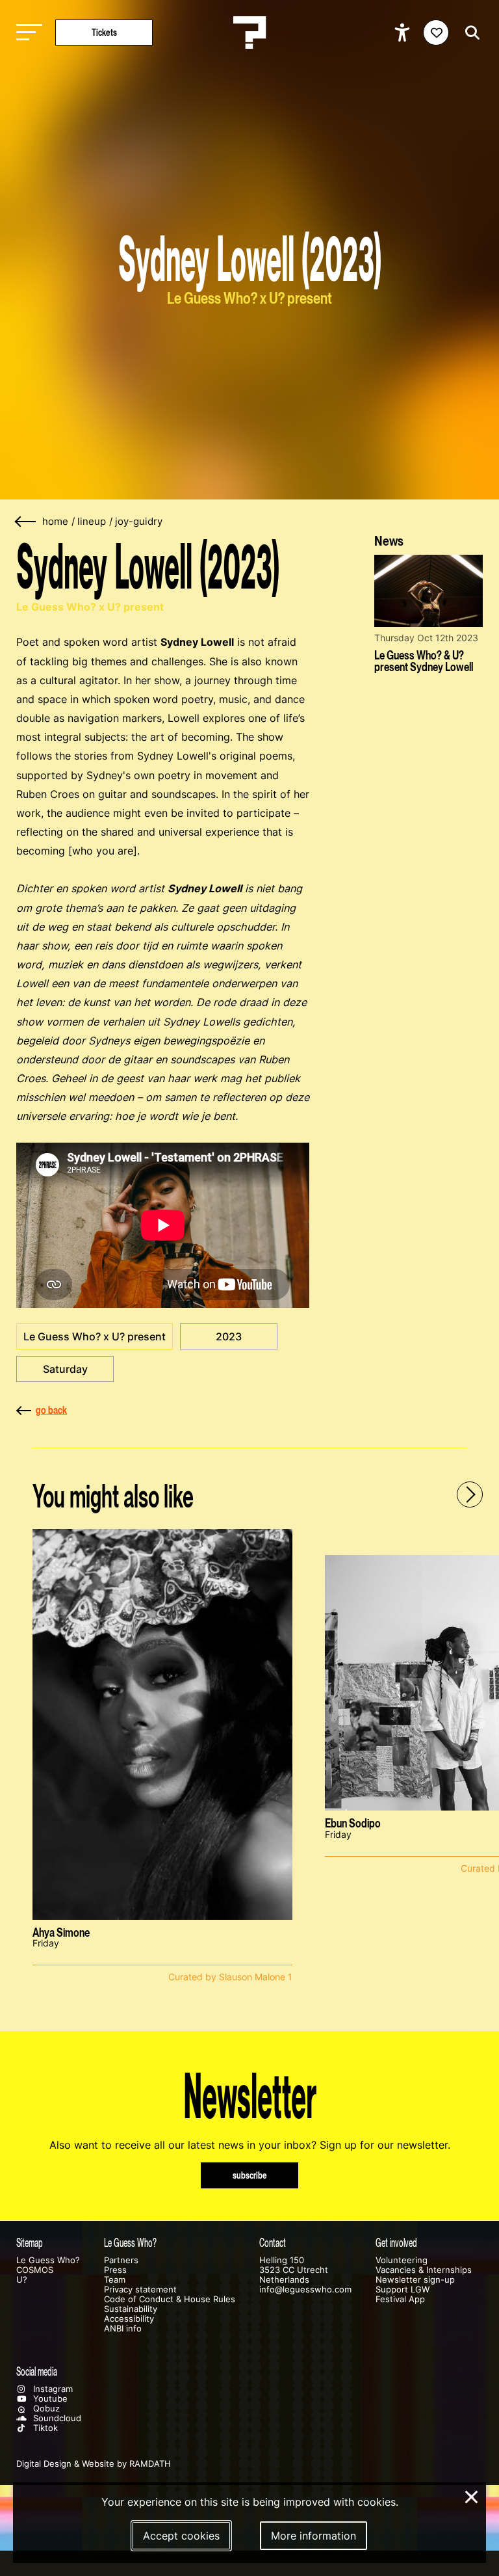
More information (313, 2536)
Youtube (49, 2399)
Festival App (400, 2299)
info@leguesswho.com (305, 2290)
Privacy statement (140, 2290)
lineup (92, 522)
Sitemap (30, 2243)
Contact (273, 2243)
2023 (229, 1336)
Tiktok (44, 2428)
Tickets (104, 32)
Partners (121, 2260)
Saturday (65, 1369)
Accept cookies (181, 2536)
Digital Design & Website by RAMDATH (94, 2464)
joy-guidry (139, 522)
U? (22, 2280)
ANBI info (123, 2329)
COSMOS (35, 2270)
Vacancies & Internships (424, 2270)
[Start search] (469, 33)
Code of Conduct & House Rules (170, 2299)
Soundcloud (56, 2418)
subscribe (250, 2175)
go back (51, 1410)
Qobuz (45, 2409)
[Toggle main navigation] (26, 33)
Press (115, 2270)
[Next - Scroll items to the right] (470, 1494)
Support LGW (403, 2290)
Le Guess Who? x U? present (95, 1336)
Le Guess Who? (48, 2260)
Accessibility (129, 2319)
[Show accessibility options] (404, 33)
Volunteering (402, 2260)
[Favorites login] (436, 33)
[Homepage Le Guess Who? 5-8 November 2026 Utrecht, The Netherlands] (249, 33)
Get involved (396, 2243)
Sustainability (131, 2309)
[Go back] (26, 522)
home (55, 522)
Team (115, 2280)
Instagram (52, 2389)
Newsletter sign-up (415, 2280)
